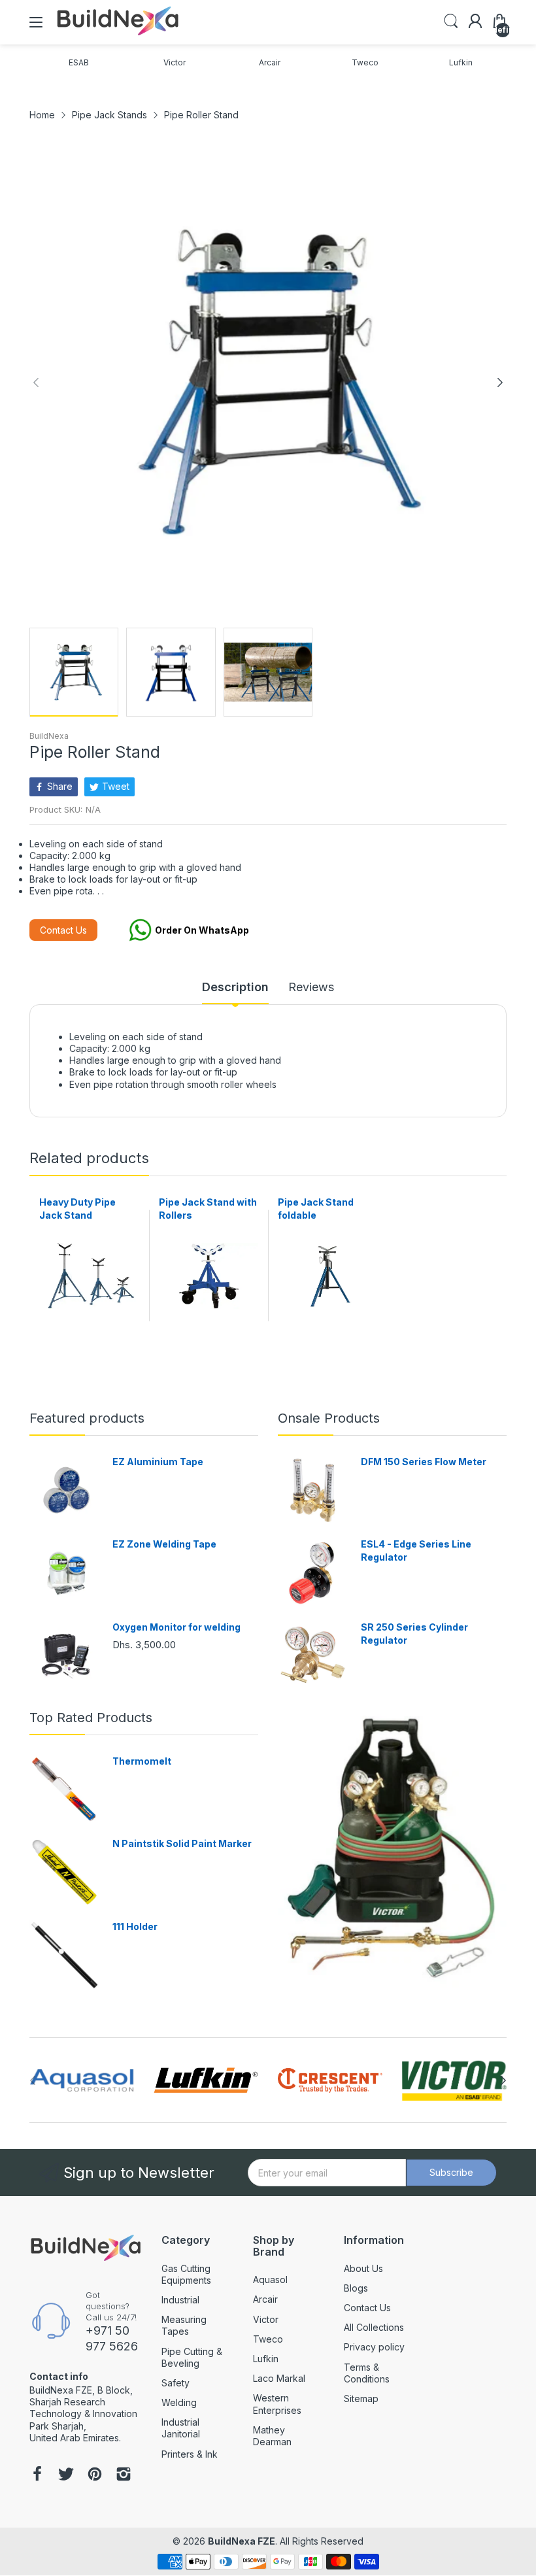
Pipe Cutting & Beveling (192, 2357)
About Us (363, 2268)
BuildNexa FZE (242, 2541)
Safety (176, 2383)
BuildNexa (49, 736)
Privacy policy (374, 2347)
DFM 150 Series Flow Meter (424, 1462)
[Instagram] (124, 2475)
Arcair (265, 2299)
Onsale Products (329, 1418)
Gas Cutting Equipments (186, 2274)
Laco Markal (279, 2378)
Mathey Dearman (272, 2436)
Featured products (87, 1418)
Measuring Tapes (184, 2325)
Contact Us (63, 930)
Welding (179, 2402)
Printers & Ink (190, 2454)
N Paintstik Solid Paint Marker (182, 1843)
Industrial (180, 2300)
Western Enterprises (277, 2404)
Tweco (268, 2339)
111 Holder (135, 1926)
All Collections (374, 2327)
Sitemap (361, 2398)
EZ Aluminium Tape (158, 1462)
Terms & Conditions (367, 2373)
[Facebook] (37, 2475)
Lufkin (266, 2359)
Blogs (356, 2288)
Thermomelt (142, 1761)
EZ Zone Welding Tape (164, 1544)
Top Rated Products (91, 1718)
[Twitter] (66, 2475)
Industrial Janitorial (181, 2428)
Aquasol (270, 2279)
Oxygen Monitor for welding (176, 1627)
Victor (266, 2319)
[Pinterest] (95, 2475)
